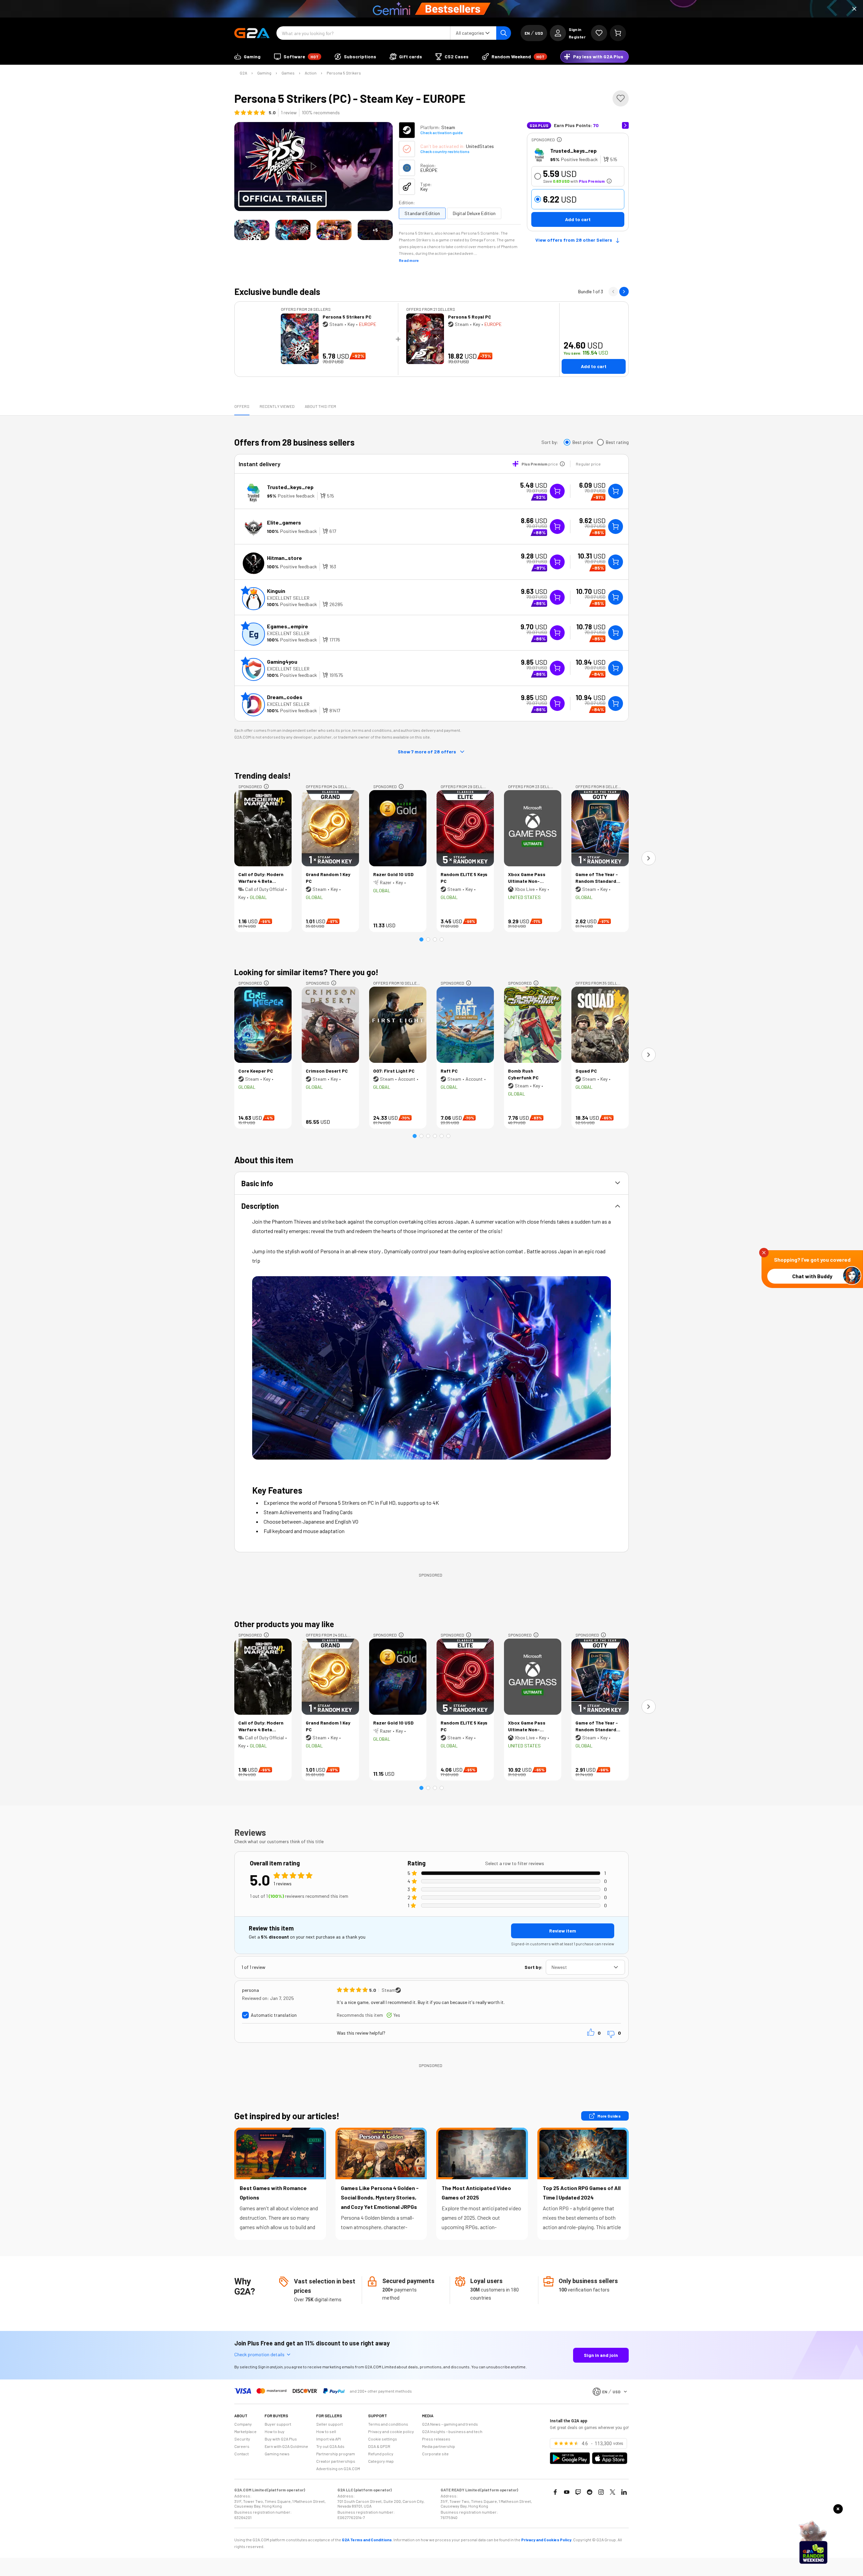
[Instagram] (601, 2492)
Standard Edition (422, 213)
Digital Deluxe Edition (474, 213)
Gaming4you (282, 662)
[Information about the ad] (559, 140)
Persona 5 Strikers (344, 73)
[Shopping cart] (618, 33)
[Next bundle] (624, 292)
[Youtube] (567, 2492)
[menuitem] (247, 57)
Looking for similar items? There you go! (306, 972)
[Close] (854, 9)
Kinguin (276, 591)
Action (311, 73)
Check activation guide (441, 132)
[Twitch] (578, 2492)
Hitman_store (285, 558)
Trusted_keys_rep (573, 151)
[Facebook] (555, 2492)
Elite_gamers (284, 522)
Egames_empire (288, 626)
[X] (613, 2492)
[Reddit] (590, 2492)
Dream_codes (285, 697)
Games (288, 73)
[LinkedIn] (624, 2492)
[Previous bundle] (613, 292)
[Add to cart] (616, 491)
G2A (243, 73)
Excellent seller (288, 598)
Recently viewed (277, 406)
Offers (242, 406)
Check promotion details (259, 2354)
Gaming (264, 73)
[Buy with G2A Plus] (557, 491)
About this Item (320, 406)
